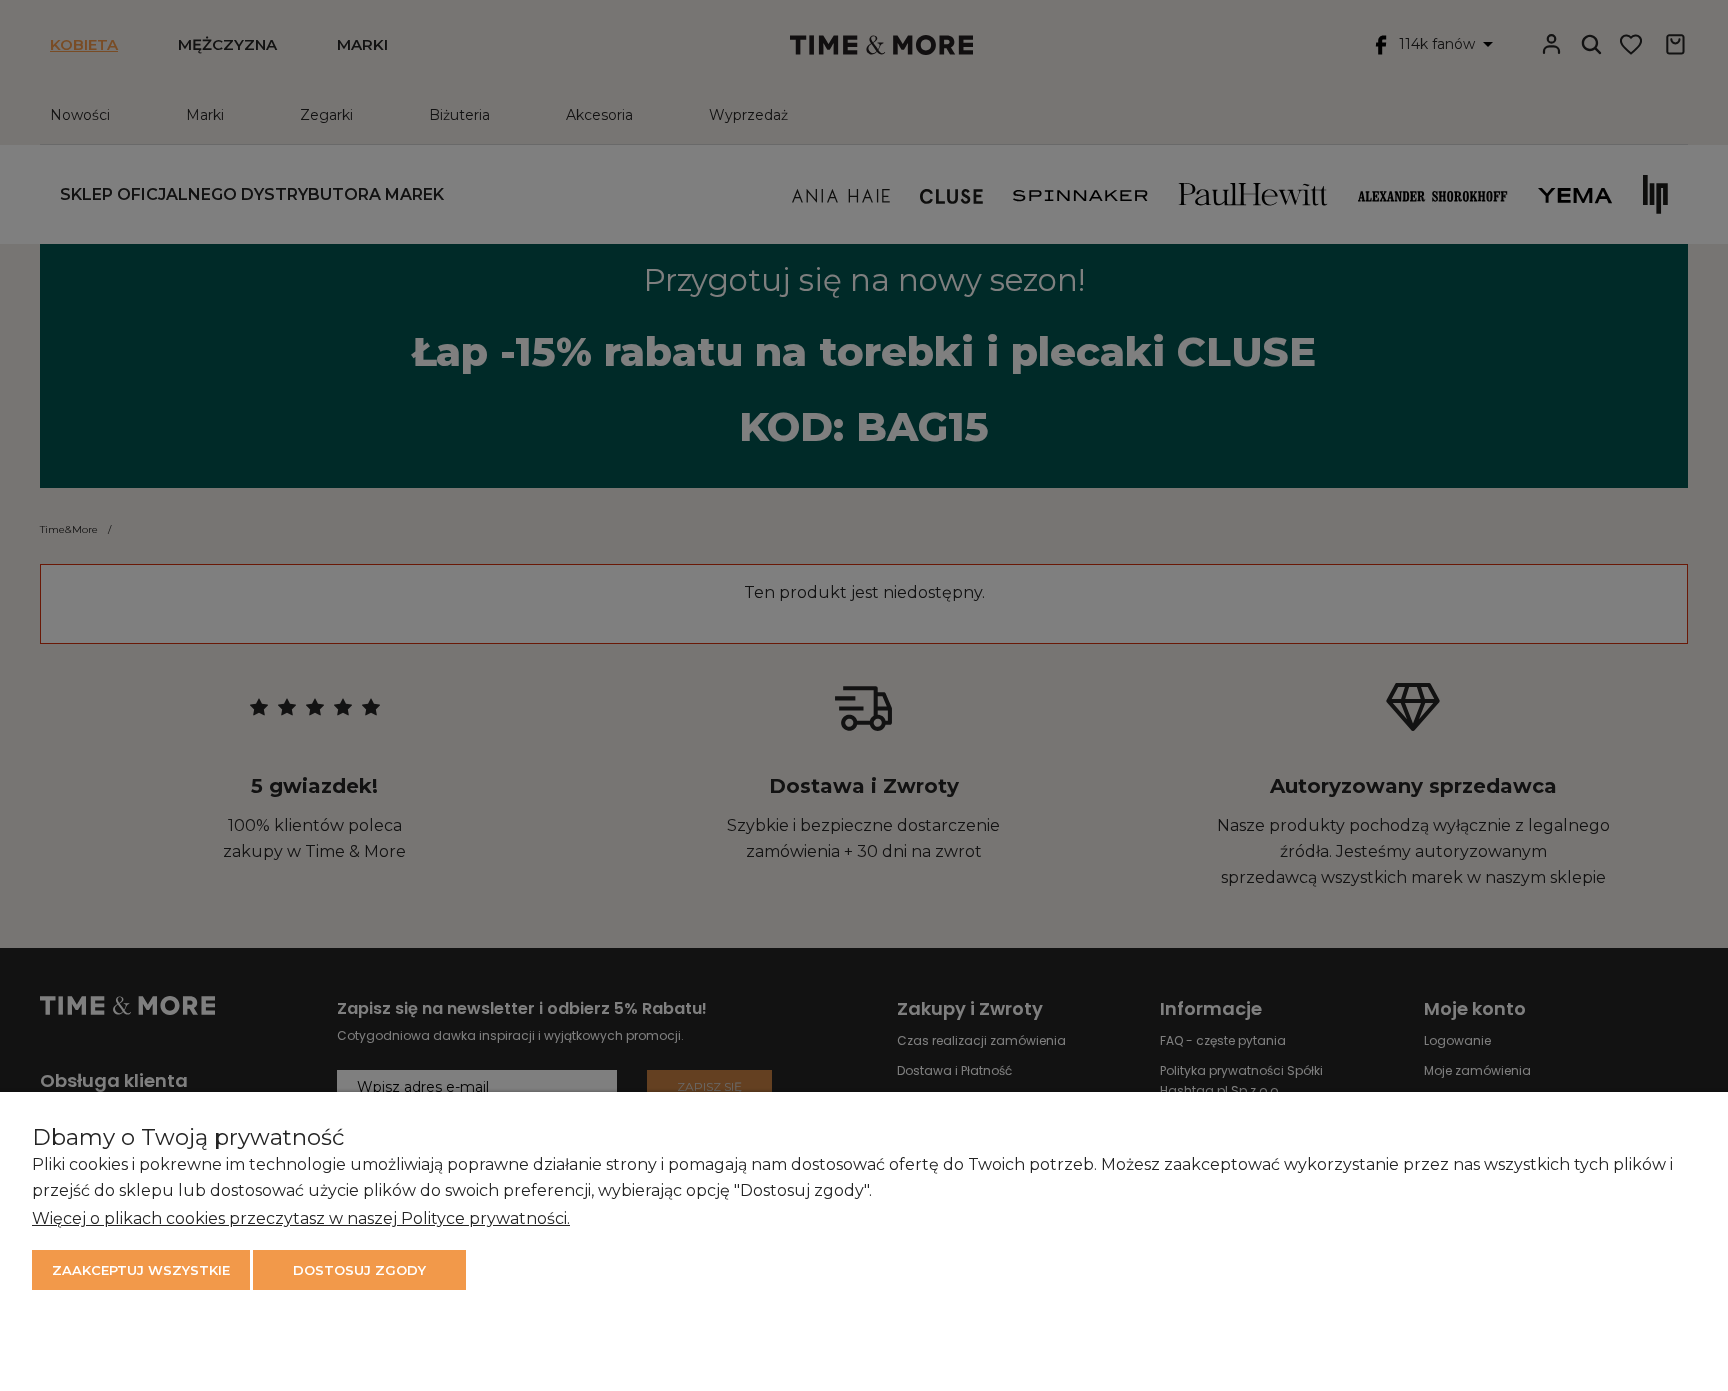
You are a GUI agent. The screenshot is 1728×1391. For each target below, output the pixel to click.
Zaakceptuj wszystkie (141, 1270)
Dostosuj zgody (359, 1270)
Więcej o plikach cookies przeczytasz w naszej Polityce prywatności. (301, 1218)
